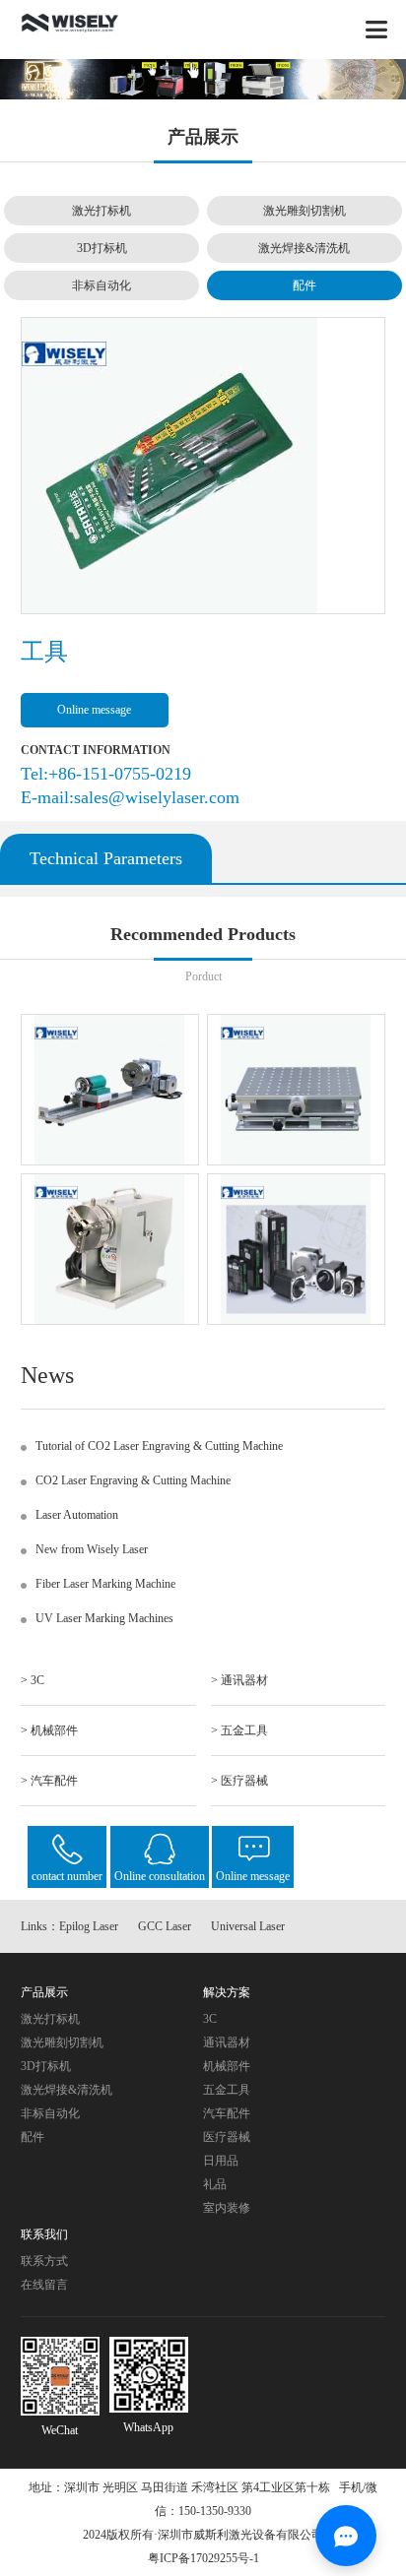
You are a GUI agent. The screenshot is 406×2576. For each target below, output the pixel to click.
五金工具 (227, 2090)
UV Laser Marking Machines (104, 1618)
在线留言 (44, 2285)
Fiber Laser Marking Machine (105, 1584)
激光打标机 (101, 211)
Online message (94, 710)
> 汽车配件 (49, 1781)
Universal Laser (248, 1926)
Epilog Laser (89, 1926)
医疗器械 (227, 2137)
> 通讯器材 (239, 1680)
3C (210, 2019)
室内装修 (227, 2208)
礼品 (215, 2184)
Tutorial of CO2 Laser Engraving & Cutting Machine (159, 1446)
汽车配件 (227, 2113)
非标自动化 (101, 285)
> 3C (33, 1680)
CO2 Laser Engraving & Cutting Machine (133, 1480)
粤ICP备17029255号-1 (203, 2558)
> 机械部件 (49, 1730)
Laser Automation (77, 1515)
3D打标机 (102, 248)
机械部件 (227, 2066)
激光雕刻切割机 (304, 211)
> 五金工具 (239, 1730)
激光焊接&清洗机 (304, 248)
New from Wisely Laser (92, 1549)
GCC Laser (165, 1926)
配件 (304, 285)
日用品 (221, 2161)
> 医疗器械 (239, 1781)
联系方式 (44, 2261)
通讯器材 (227, 2042)
